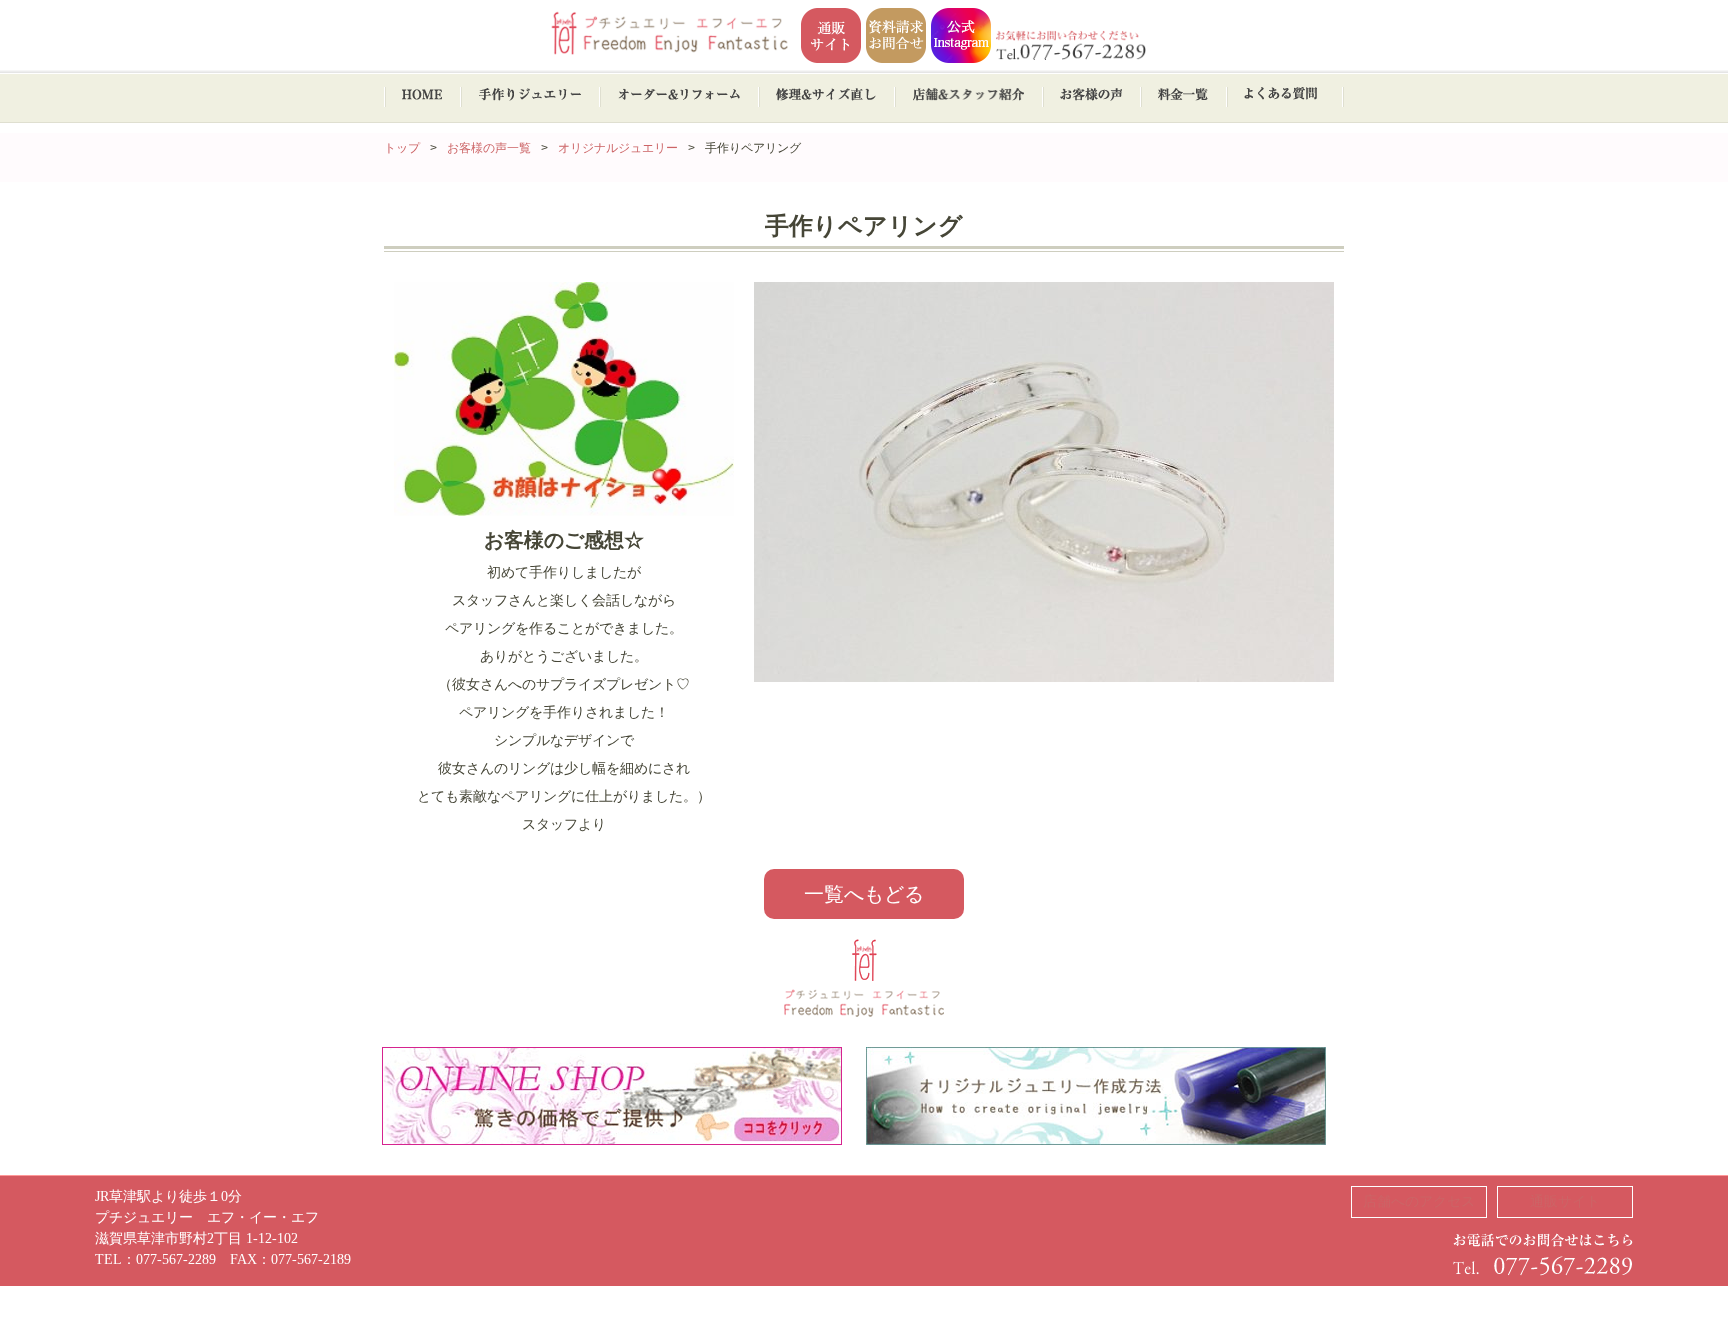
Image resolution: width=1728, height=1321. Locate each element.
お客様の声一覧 (489, 148)
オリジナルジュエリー (618, 148)
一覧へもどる (864, 894)
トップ (402, 148)
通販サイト (1565, 1201)
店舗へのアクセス (1419, 1201)
